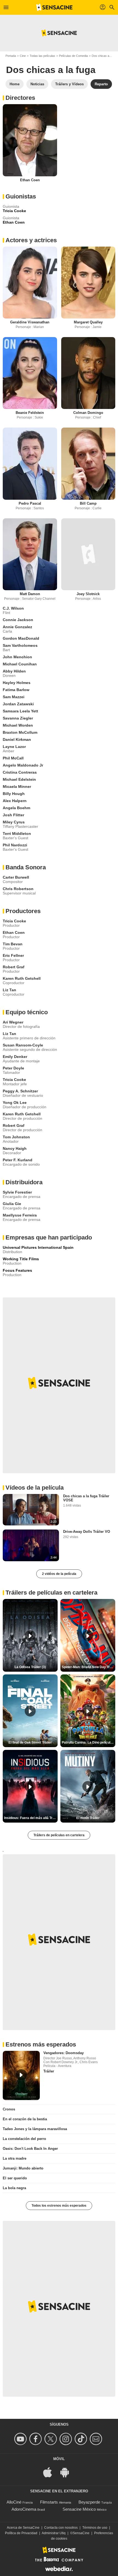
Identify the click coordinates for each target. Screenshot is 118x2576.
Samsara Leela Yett (20, 711)
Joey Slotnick (88, 594)
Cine (23, 56)
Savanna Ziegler (18, 718)
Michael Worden (18, 725)
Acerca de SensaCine (23, 2528)
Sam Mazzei (14, 697)
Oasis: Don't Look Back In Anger (30, 2149)
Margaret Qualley (88, 322)
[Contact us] (97, 2439)
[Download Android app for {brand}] (68, 2472)
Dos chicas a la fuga (51, 70)
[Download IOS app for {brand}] (50, 2472)
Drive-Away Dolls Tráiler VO (87, 1532)
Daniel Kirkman (17, 739)
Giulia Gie (12, 1204)
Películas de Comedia (73, 56)
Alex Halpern (15, 801)
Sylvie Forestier (17, 1192)
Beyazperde (89, 2502)
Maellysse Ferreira (20, 1215)
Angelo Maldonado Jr (23, 765)
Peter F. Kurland (18, 1160)
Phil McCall (13, 758)
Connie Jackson (18, 620)
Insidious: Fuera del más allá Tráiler (31, 1818)
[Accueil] (54, 7)
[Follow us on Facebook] (36, 2439)
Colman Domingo (88, 413)
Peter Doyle (13, 1068)
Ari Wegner (13, 1022)
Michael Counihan (20, 664)
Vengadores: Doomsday (64, 2053)
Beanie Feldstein (30, 413)
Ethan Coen (30, 180)
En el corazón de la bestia (25, 2119)
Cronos (9, 2109)
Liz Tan (9, 990)
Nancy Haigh (15, 1148)
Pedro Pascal (30, 503)
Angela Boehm (16, 808)
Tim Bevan (13, 944)
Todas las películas (42, 56)
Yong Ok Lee (15, 1103)
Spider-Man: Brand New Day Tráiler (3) (88, 1667)
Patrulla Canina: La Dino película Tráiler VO (88, 1742)
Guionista (11, 206)
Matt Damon (30, 594)
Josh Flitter (13, 815)
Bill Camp (88, 503)
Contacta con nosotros (61, 2528)
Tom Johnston (16, 1137)
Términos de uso (95, 2528)
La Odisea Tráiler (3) (30, 1667)
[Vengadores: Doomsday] (21, 2075)
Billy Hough (14, 794)
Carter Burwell (16, 877)
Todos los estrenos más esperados (59, 2206)
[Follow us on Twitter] (51, 2439)
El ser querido (15, 2178)
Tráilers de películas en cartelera (59, 1835)
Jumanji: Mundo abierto (23, 2168)
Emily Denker (15, 1057)
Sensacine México (79, 2509)
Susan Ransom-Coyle (23, 1045)
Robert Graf (14, 967)
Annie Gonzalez (17, 627)
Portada (11, 56)
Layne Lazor (14, 747)
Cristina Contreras (20, 772)
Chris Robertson (18, 889)
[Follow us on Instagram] (67, 2439)
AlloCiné (14, 2502)
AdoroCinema (24, 2509)
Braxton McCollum (20, 732)
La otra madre (15, 2158)
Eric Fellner (13, 955)
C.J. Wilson (13, 608)
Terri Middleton (17, 834)
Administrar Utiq (54, 2533)
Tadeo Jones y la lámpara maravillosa (35, 2129)
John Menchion (17, 657)
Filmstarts (49, 2502)
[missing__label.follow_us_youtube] (21, 2439)
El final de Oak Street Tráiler (30, 1742)
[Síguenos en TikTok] (82, 2439)
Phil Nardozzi (15, 845)
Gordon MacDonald (21, 638)
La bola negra (14, 2188)
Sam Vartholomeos (20, 645)
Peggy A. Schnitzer (20, 1091)
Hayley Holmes (17, 683)
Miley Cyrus (14, 822)
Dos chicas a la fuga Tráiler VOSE (86, 1498)
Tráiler (49, 2071)
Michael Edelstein (19, 779)
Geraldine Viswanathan (30, 322)
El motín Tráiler (88, 1818)
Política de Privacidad (21, 2533)
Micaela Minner (17, 786)
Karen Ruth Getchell (22, 978)
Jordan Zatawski (18, 704)
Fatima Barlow (16, 690)
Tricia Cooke (14, 921)
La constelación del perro (24, 2139)
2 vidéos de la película (59, 1574)
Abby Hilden (14, 671)
